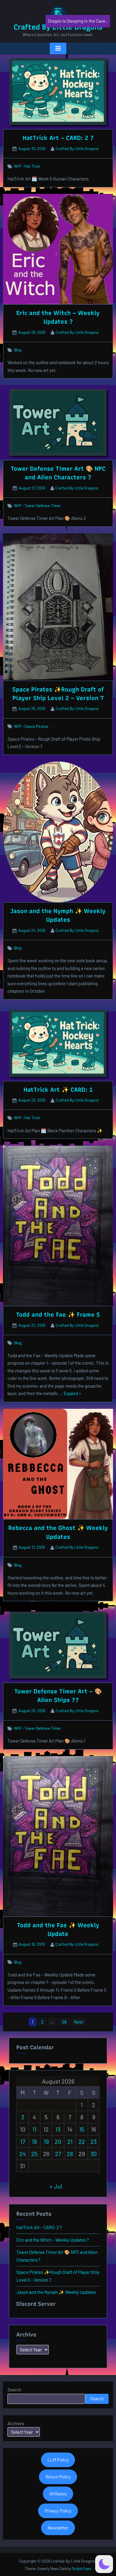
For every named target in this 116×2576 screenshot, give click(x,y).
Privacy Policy (58, 2511)
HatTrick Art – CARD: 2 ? (58, 138)
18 (34, 2141)
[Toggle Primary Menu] (58, 49)
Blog (18, 350)
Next (79, 2022)
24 (23, 2154)
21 (70, 2141)
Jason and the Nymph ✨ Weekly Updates (56, 2292)
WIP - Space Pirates (31, 726)
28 (64, 2022)
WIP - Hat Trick (27, 166)
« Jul (56, 2186)
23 (94, 2141)
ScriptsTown (81, 2569)
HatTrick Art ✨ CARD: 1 (58, 1090)
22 (82, 2141)
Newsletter (58, 2528)
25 (34, 2154)
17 (23, 2141)
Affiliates (58, 2494)
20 (58, 2141)
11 (35, 2129)
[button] (104, 2564)
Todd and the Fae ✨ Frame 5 (58, 1315)
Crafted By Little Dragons (77, 148)
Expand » (72, 1394)
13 (58, 2129)
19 (46, 2141)
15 (82, 2129)
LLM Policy (58, 2460)
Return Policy (58, 2477)
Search (14, 2390)
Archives (16, 2423)
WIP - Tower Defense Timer (37, 505)
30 (94, 2154)
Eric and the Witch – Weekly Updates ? (53, 2240)
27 (58, 2154)
